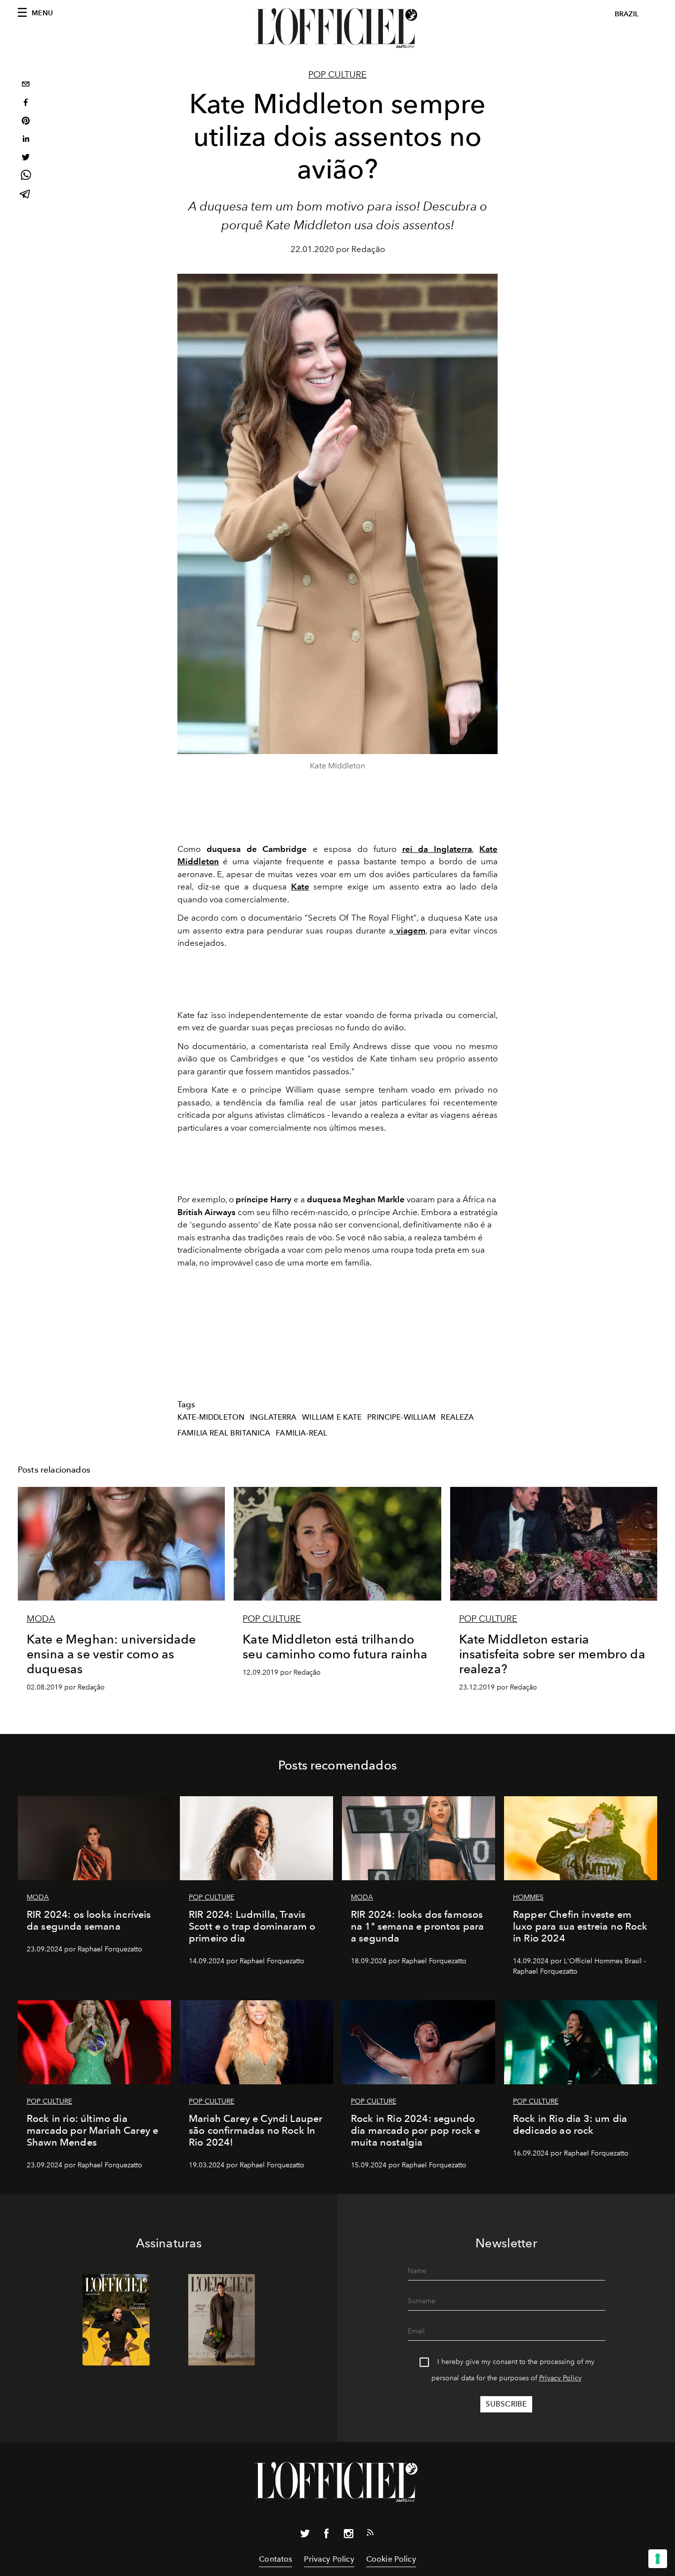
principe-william (401, 1417)
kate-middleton (211, 1417)
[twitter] (26, 158)
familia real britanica (224, 1433)
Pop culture (337, 75)
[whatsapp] (26, 177)
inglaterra (274, 1417)
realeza (457, 1417)
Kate (300, 887)
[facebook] (26, 104)
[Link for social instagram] (348, 2535)
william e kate (332, 1417)
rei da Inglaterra (437, 849)
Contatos (275, 2559)
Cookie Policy (391, 2559)
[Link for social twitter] (305, 2535)
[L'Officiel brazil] (337, 28)
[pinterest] (26, 122)
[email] (26, 85)
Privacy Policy (560, 2378)
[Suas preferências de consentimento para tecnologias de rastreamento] (658, 2559)
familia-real (301, 1433)
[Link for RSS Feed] (370, 2534)
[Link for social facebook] (327, 2535)
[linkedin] (26, 140)
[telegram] (26, 195)
